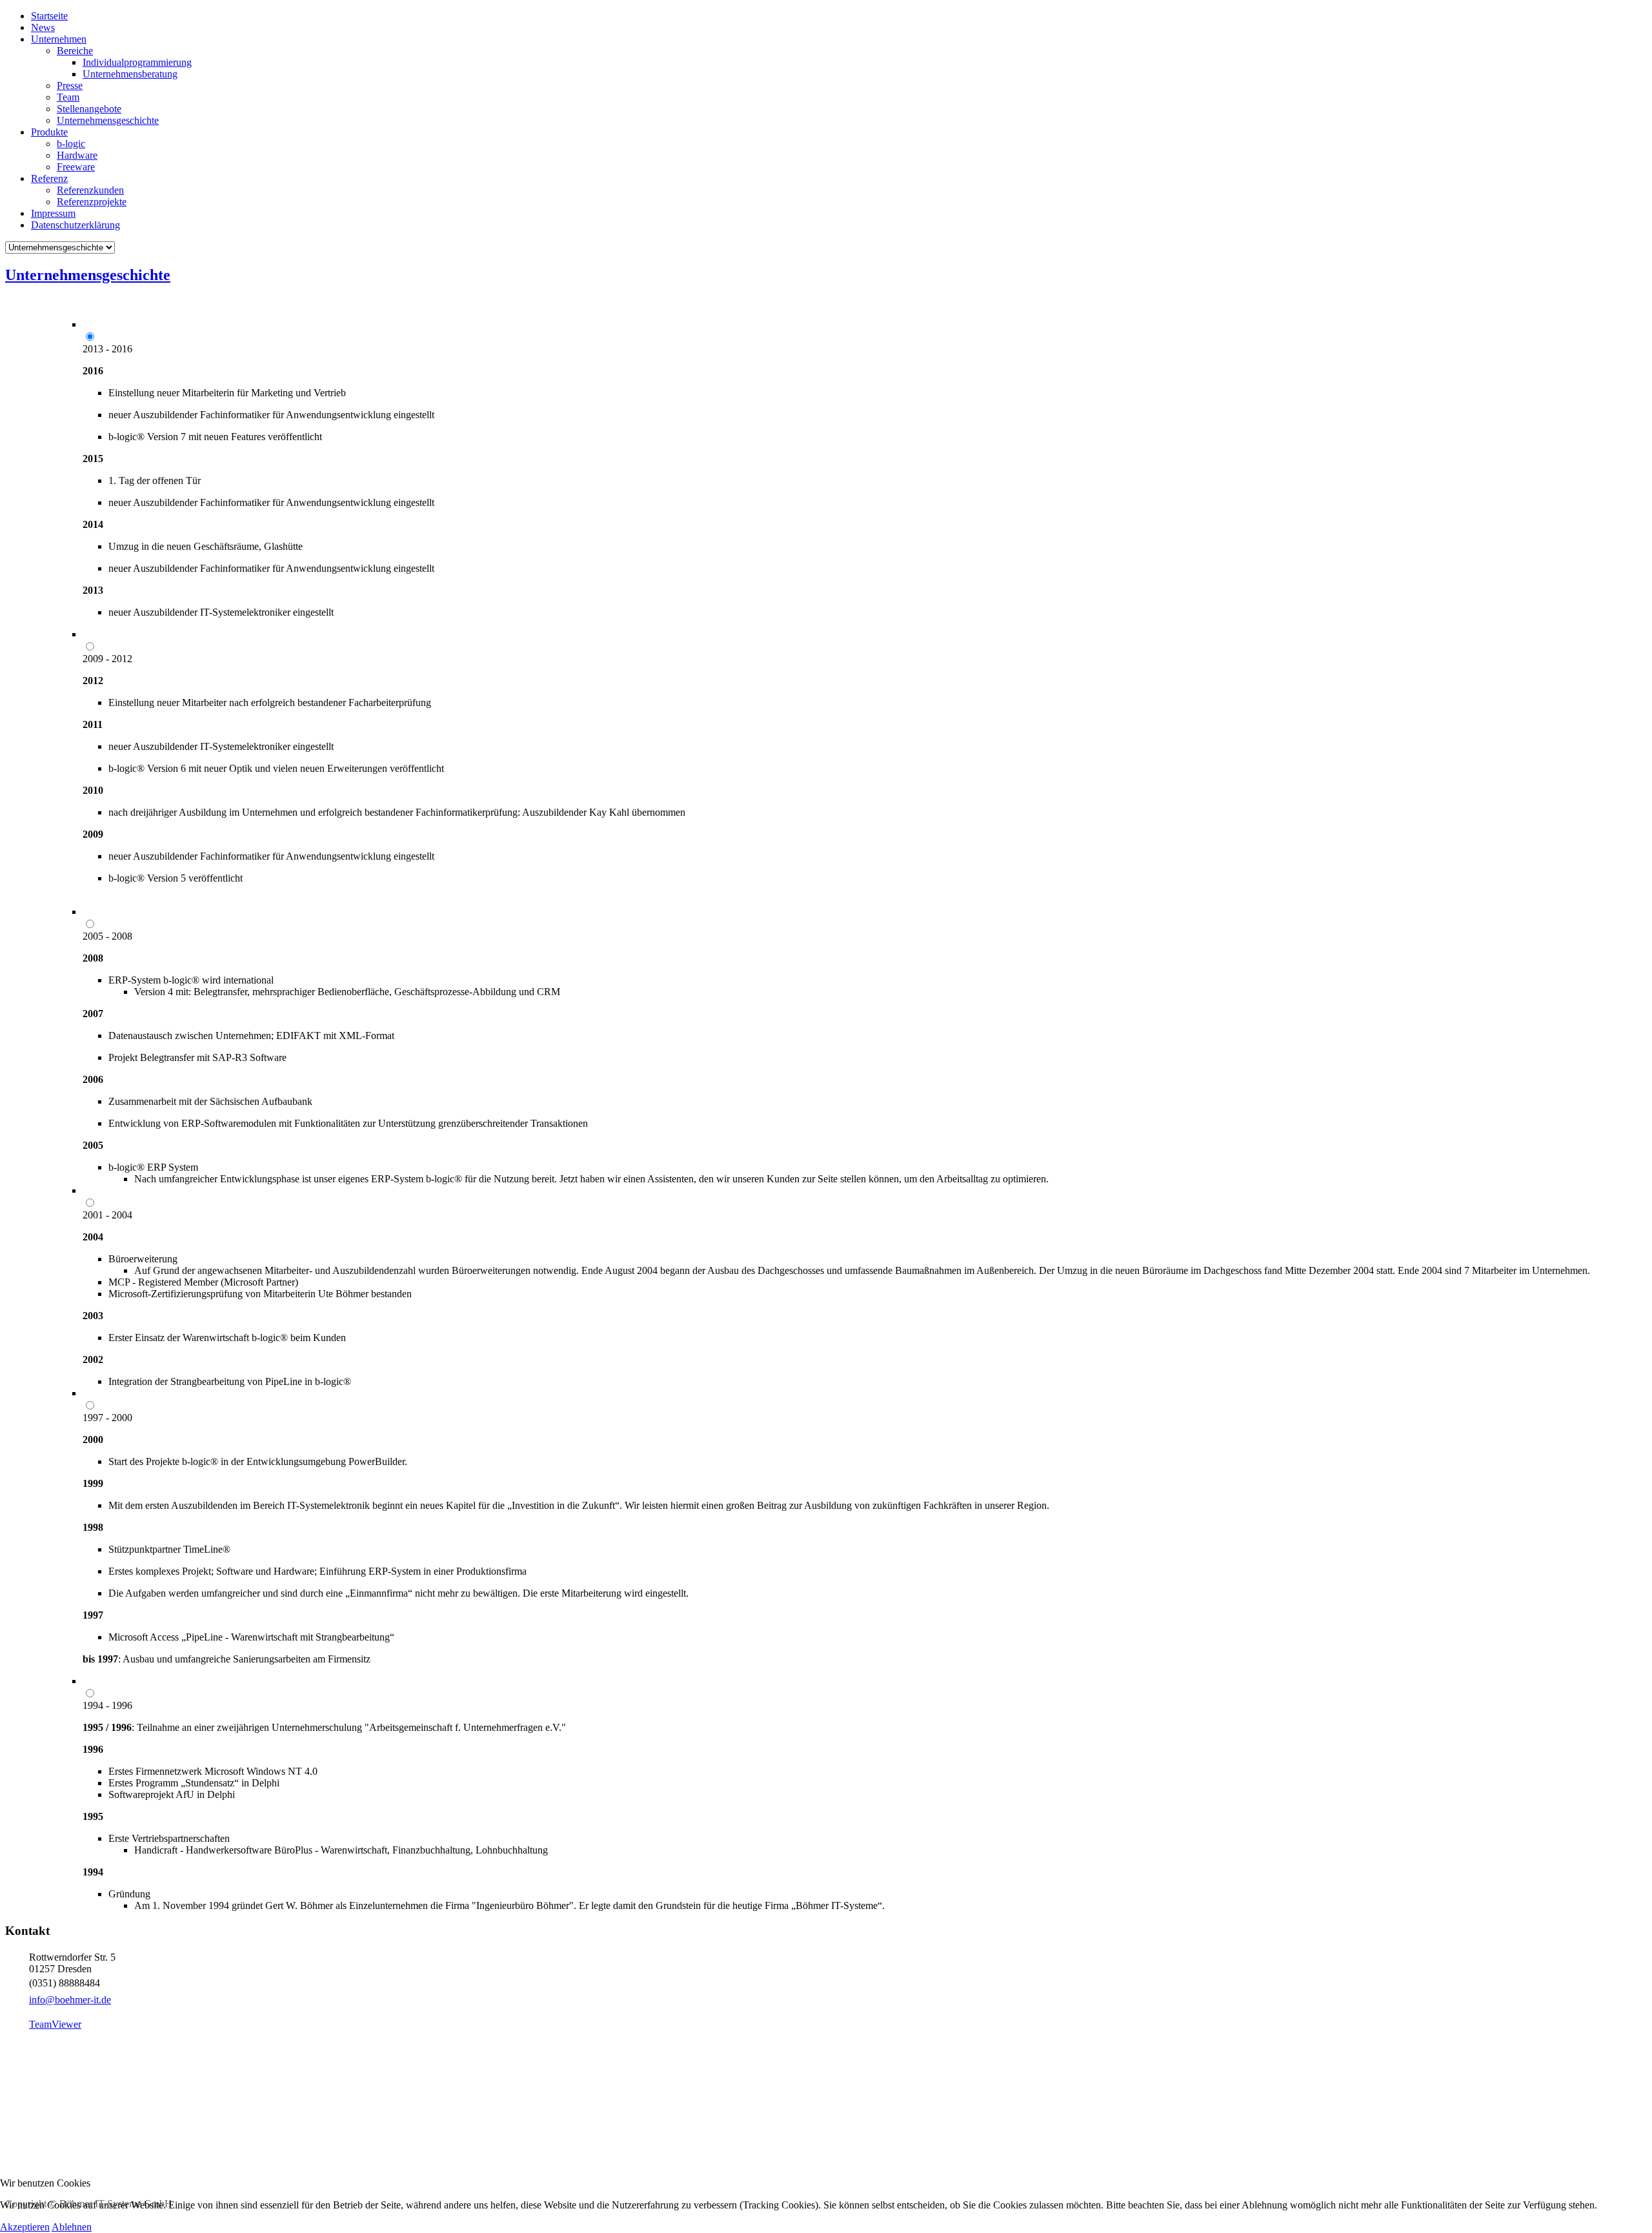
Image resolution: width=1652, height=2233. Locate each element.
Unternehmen (59, 39)
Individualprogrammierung (137, 62)
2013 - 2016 (107, 349)
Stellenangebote (89, 109)
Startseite (49, 16)
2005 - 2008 (107, 936)
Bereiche (75, 51)
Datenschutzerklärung (76, 225)
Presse (70, 86)
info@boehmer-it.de (70, 2000)
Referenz (49, 178)
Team (68, 97)
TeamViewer (55, 2024)
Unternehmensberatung (130, 74)
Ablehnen (72, 2227)
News (43, 27)
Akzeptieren (25, 2227)
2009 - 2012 (107, 659)
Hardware (77, 155)
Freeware (76, 167)
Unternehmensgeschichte (108, 120)
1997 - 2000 (107, 1418)
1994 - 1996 (107, 1705)
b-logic (71, 144)
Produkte (49, 132)
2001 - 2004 (107, 1215)
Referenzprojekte (92, 202)
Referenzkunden (90, 190)
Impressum (53, 213)
